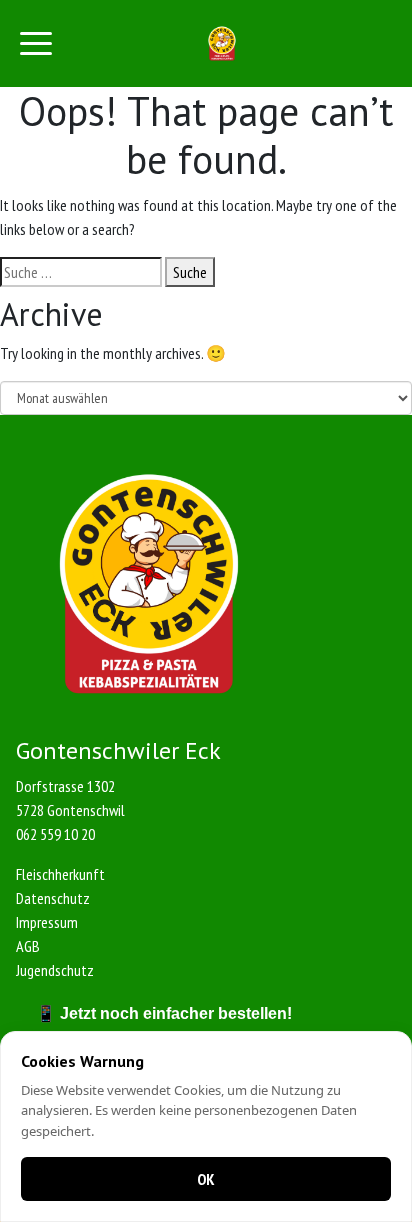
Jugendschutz (55, 970)
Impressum (47, 922)
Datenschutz (53, 898)
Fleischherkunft (60, 874)
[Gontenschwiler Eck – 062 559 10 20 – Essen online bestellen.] (222, 43)
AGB (28, 946)
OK (206, 1179)
